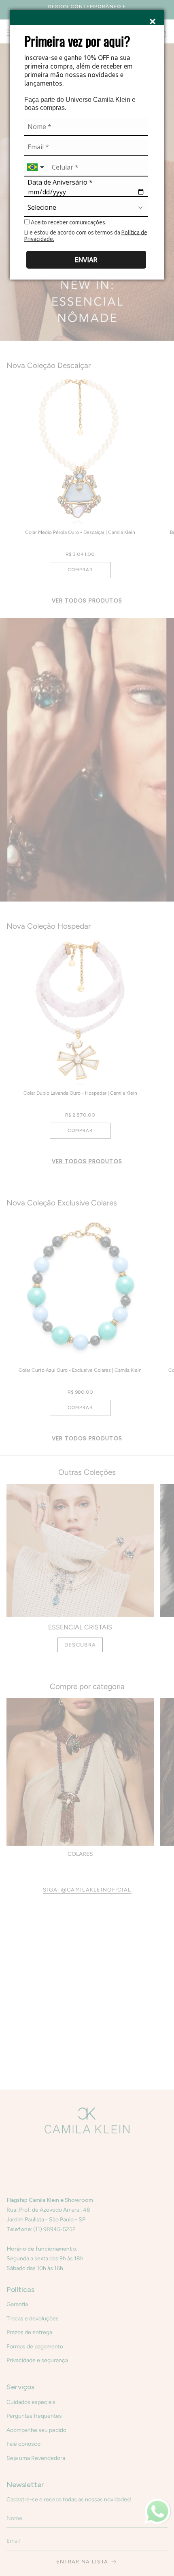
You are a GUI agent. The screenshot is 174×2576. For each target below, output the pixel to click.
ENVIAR (86, 260)
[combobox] (36, 167)
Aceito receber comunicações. (68, 222)
